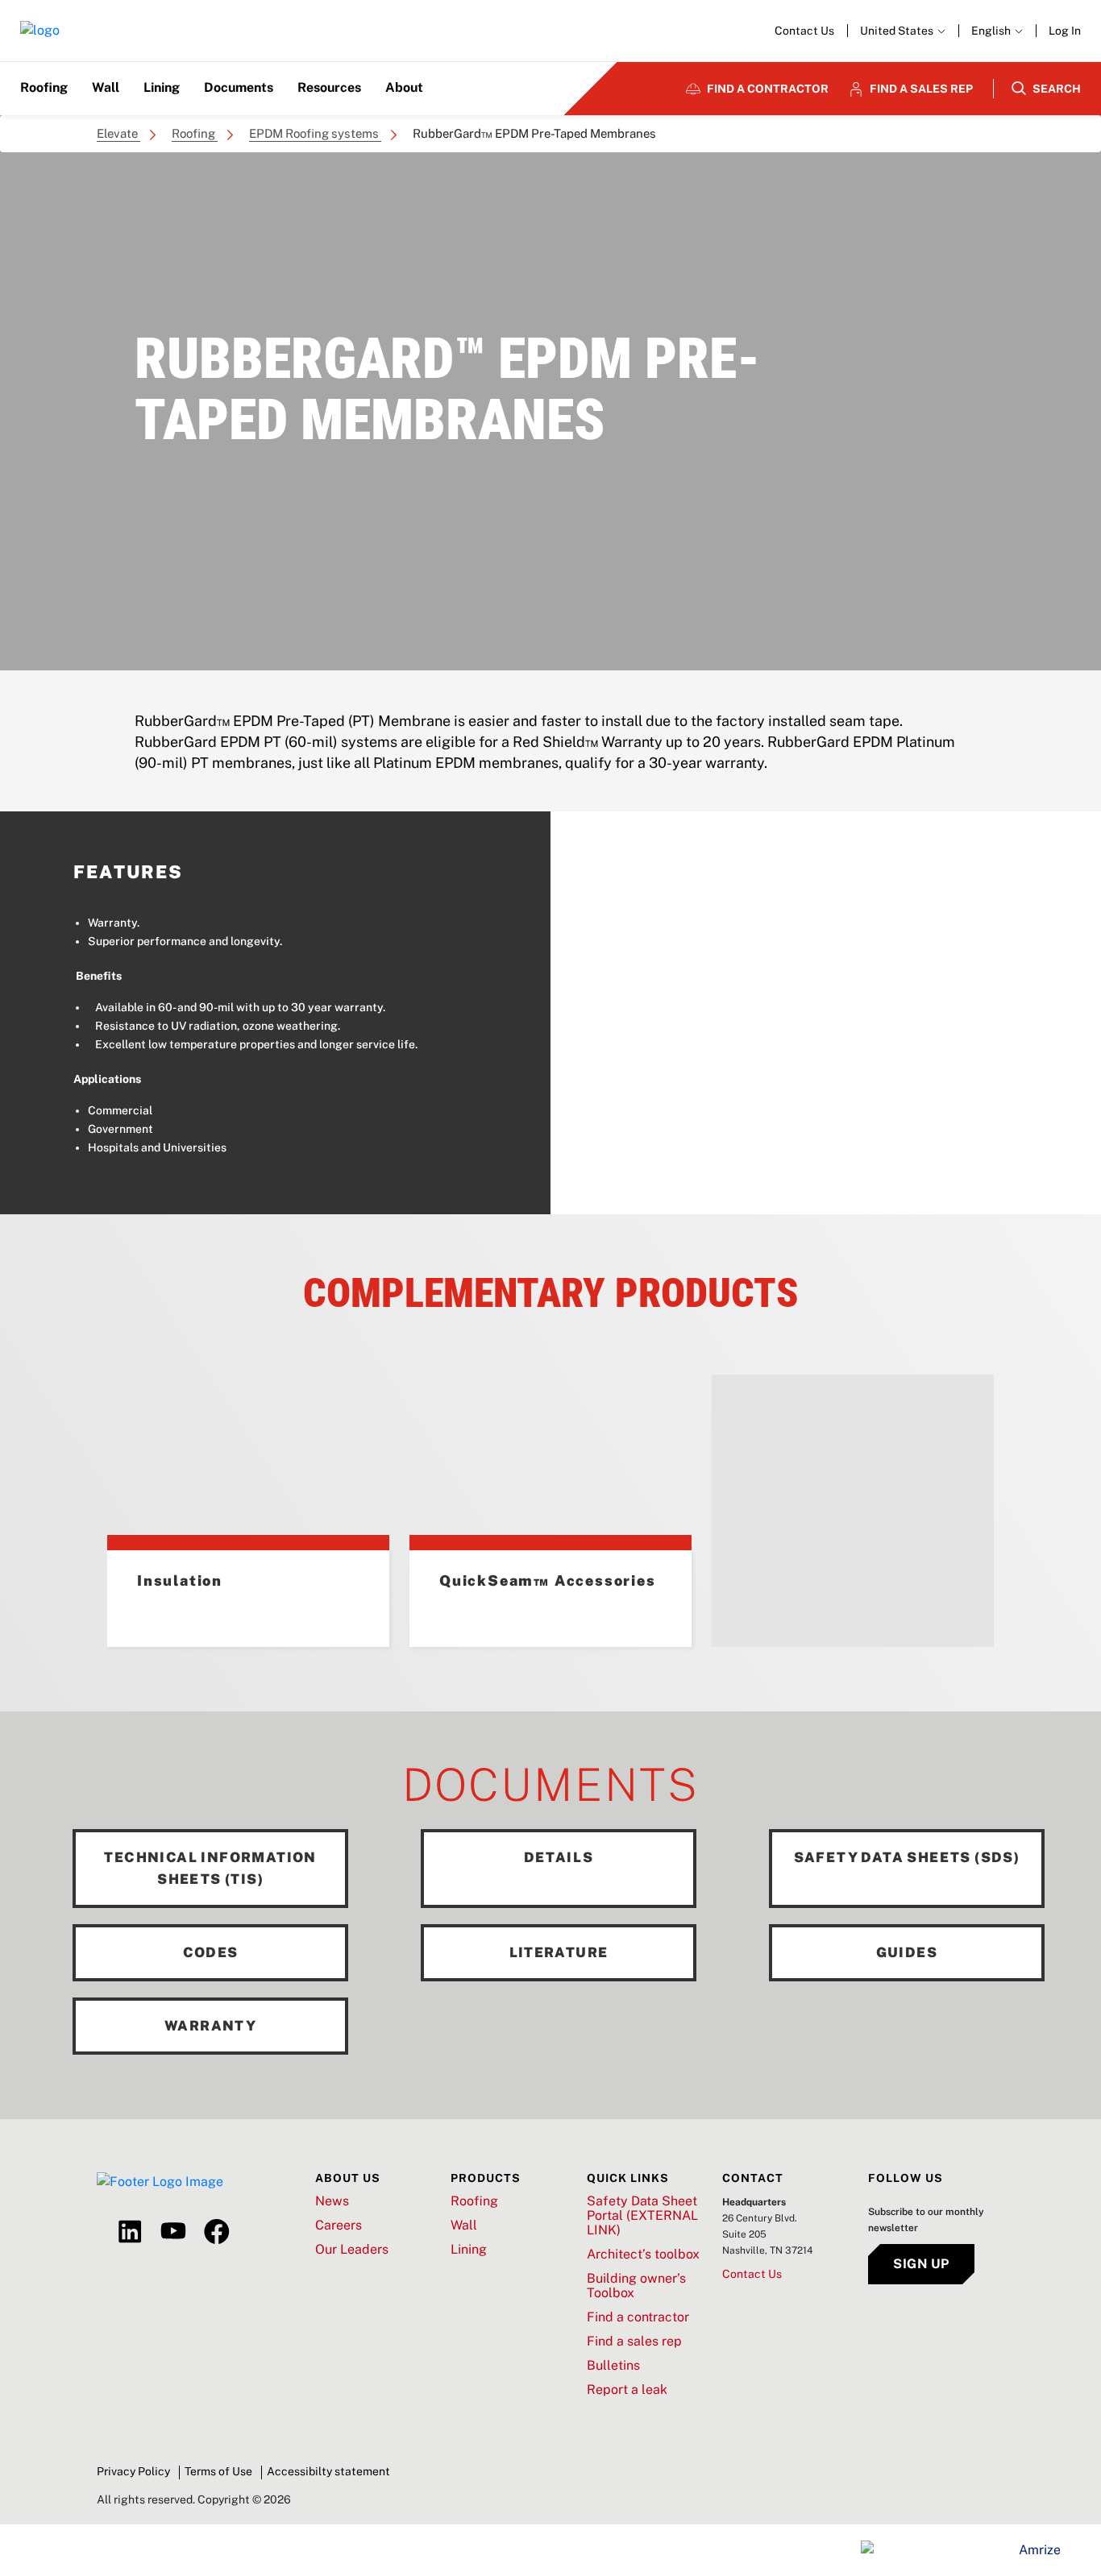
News (332, 2201)
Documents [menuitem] (239, 87)
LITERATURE (559, 1952)
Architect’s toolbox (643, 2255)
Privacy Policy (133, 2471)
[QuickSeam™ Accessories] (550, 1462)
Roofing (474, 2201)
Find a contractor (638, 2317)
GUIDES (907, 1952)
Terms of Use (218, 2471)
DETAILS (559, 1857)
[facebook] (217, 2232)
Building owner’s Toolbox (636, 2286)
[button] (997, 31)
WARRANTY (210, 2026)
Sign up (921, 2264)
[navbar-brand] (40, 31)
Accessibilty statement (328, 2471)
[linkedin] (130, 2232)
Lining (469, 2250)
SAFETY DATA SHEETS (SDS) (907, 1857)
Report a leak (627, 2390)
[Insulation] (248, 1462)
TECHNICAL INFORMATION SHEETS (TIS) (210, 1868)
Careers (339, 2225)
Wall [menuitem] (106, 87)
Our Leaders (352, 2250)
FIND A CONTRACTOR (768, 89)
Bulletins (613, 2366)
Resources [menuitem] (329, 87)
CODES (211, 1952)
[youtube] (173, 2232)
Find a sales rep (634, 2342)
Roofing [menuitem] (44, 87)
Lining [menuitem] (162, 87)
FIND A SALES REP (921, 89)
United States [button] (898, 31)
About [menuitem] (404, 87)
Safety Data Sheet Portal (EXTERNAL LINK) (642, 2216)
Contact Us (804, 31)
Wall (464, 2225)
